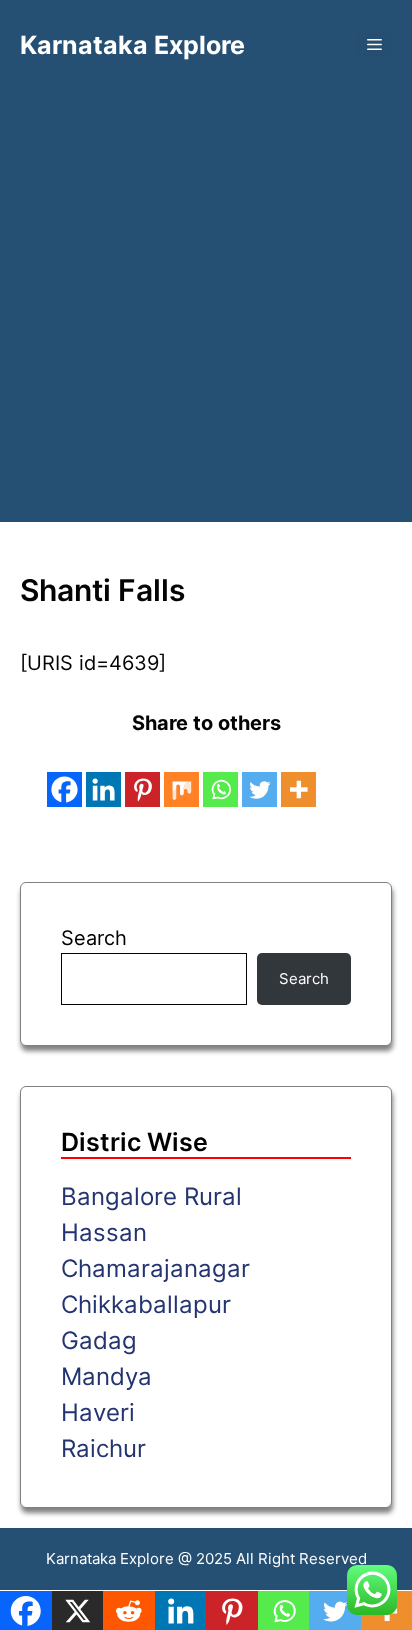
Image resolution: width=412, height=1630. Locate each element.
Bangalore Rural (151, 1196)
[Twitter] (259, 775)
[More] (298, 775)
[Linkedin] (103, 775)
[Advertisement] (206, 276)
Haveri (98, 1412)
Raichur (103, 1448)
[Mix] (181, 775)
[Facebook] (64, 775)
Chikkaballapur (146, 1304)
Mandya (106, 1376)
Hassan (104, 1232)
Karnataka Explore (132, 45)
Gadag (99, 1340)
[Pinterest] (142, 775)
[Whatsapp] (220, 775)
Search (94, 938)
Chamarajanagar (155, 1268)
